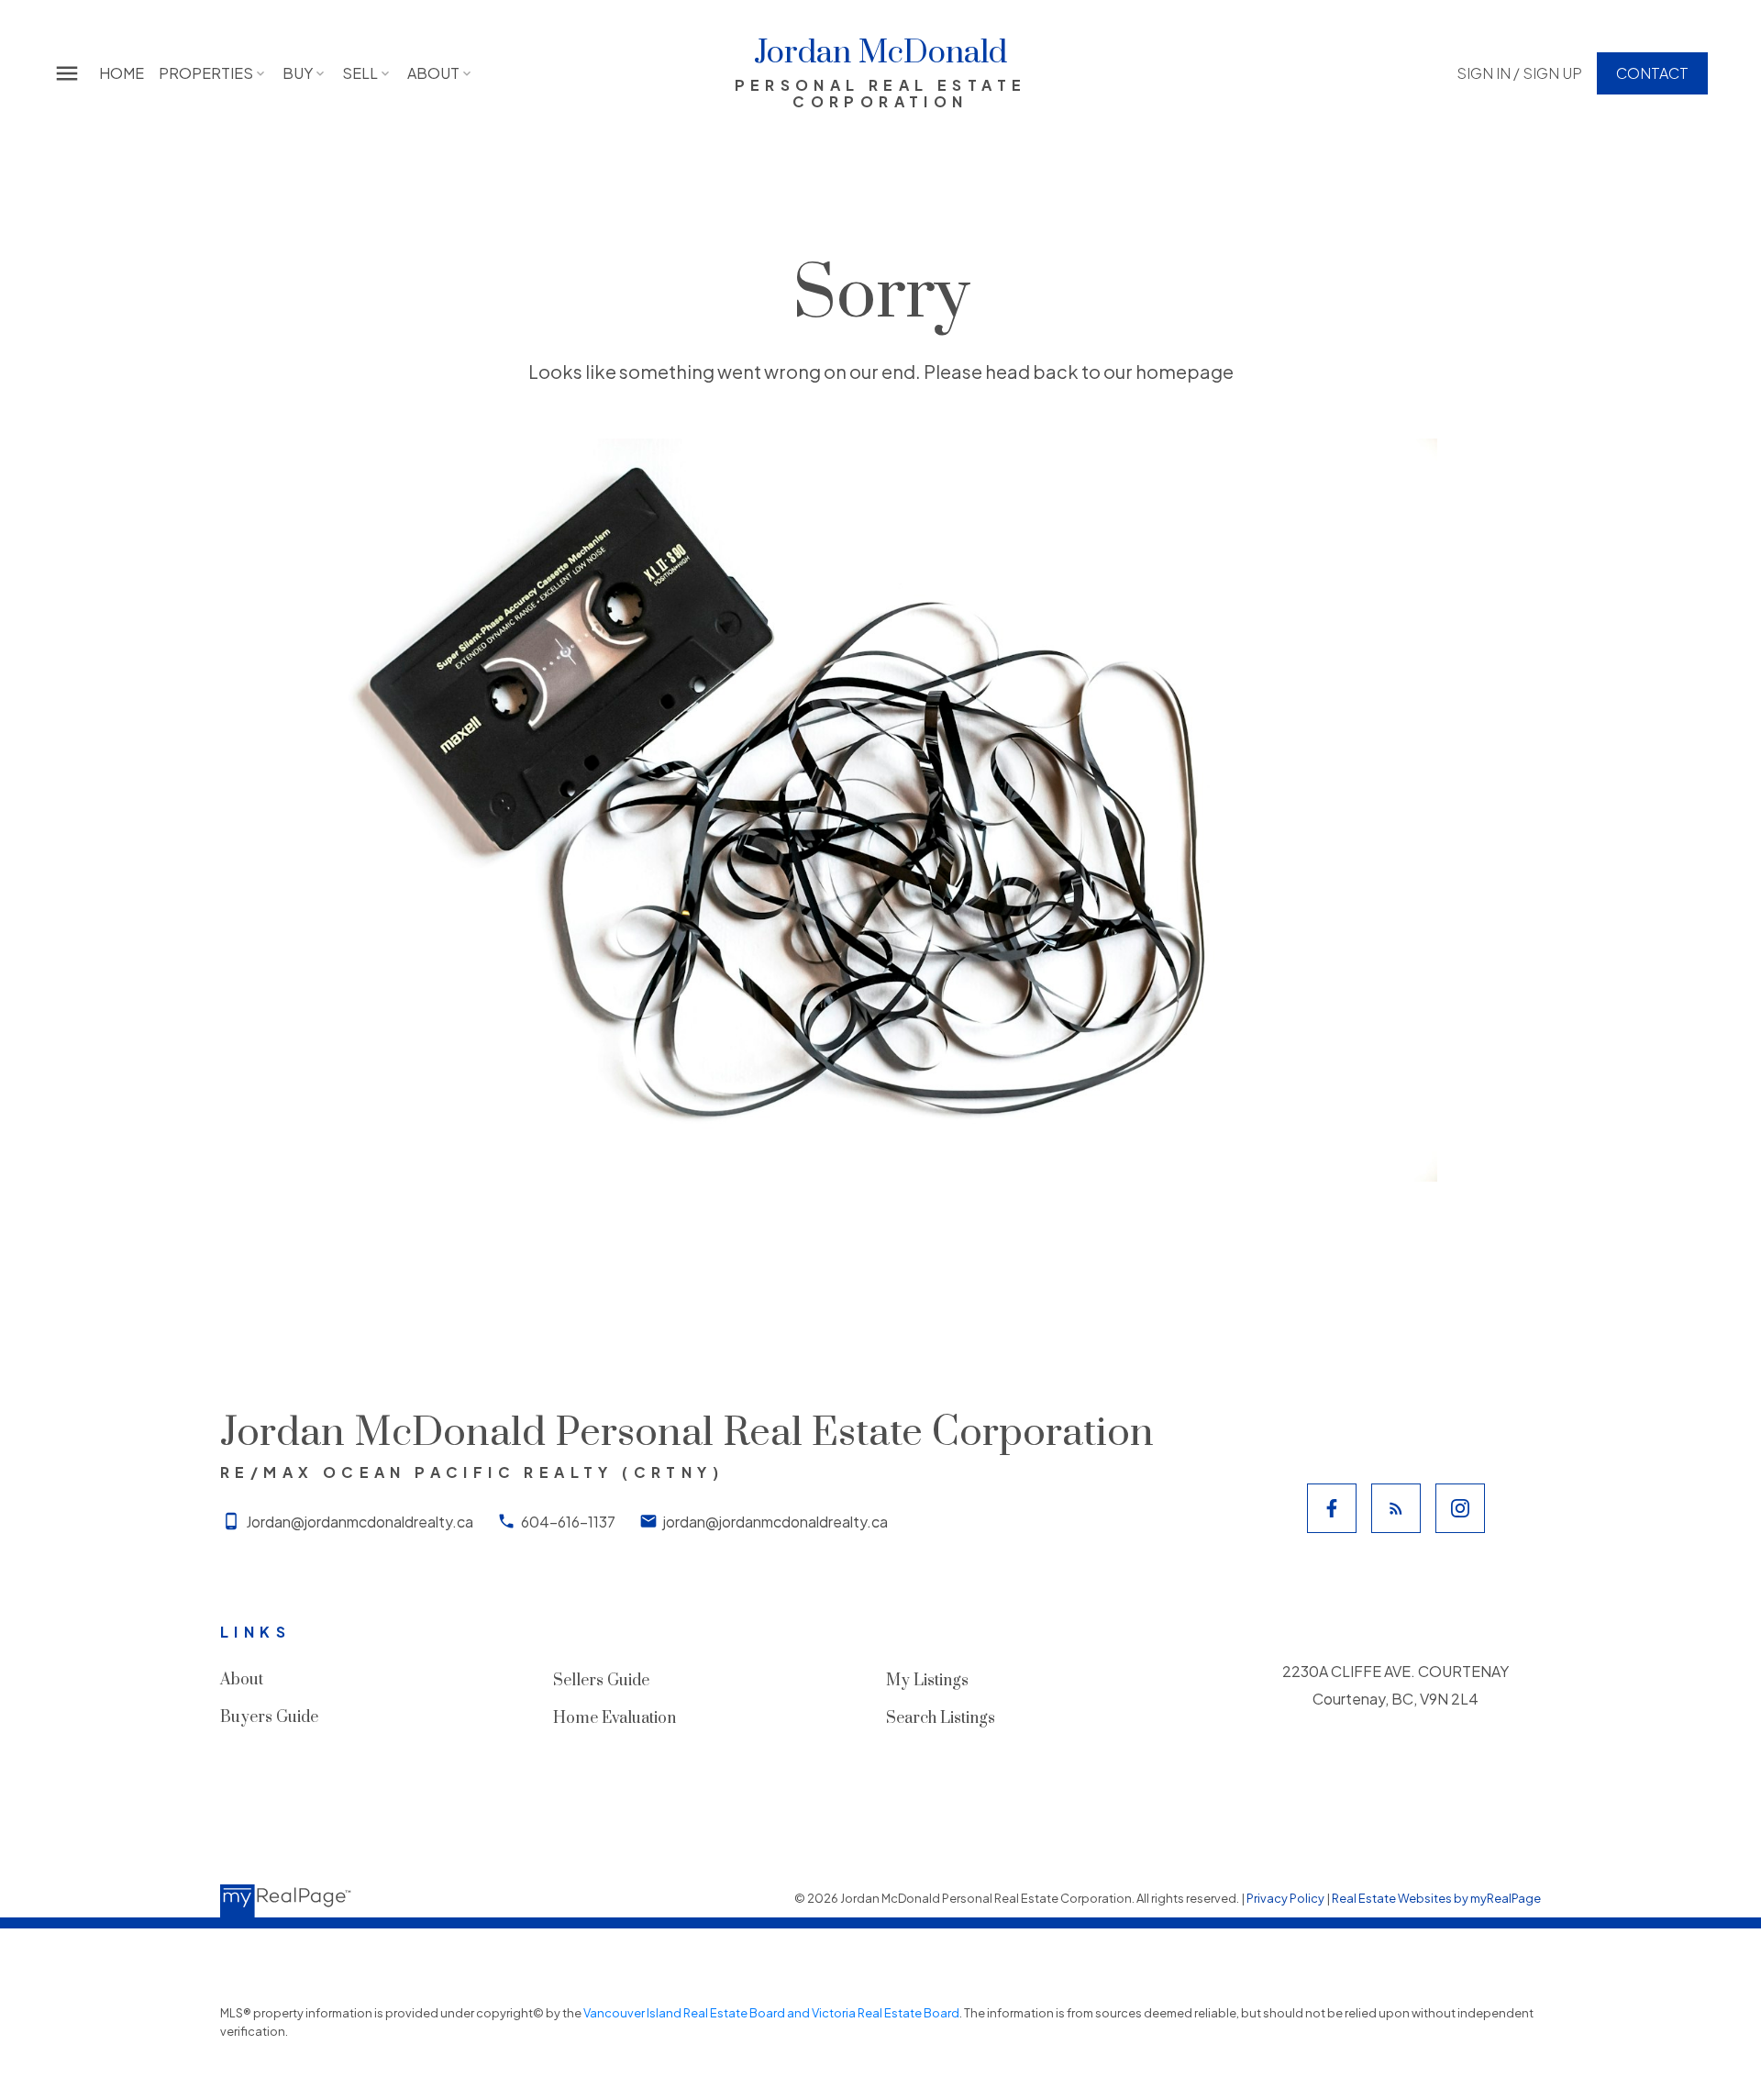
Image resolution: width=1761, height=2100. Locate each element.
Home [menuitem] (122, 73)
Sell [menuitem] (360, 73)
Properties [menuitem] (206, 73)
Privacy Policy (1285, 1898)
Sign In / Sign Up (1519, 73)
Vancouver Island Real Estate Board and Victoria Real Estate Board (771, 2013)
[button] (1519, 73)
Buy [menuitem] (298, 73)
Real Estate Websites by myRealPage (1436, 1898)
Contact (1652, 73)
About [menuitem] (433, 73)
